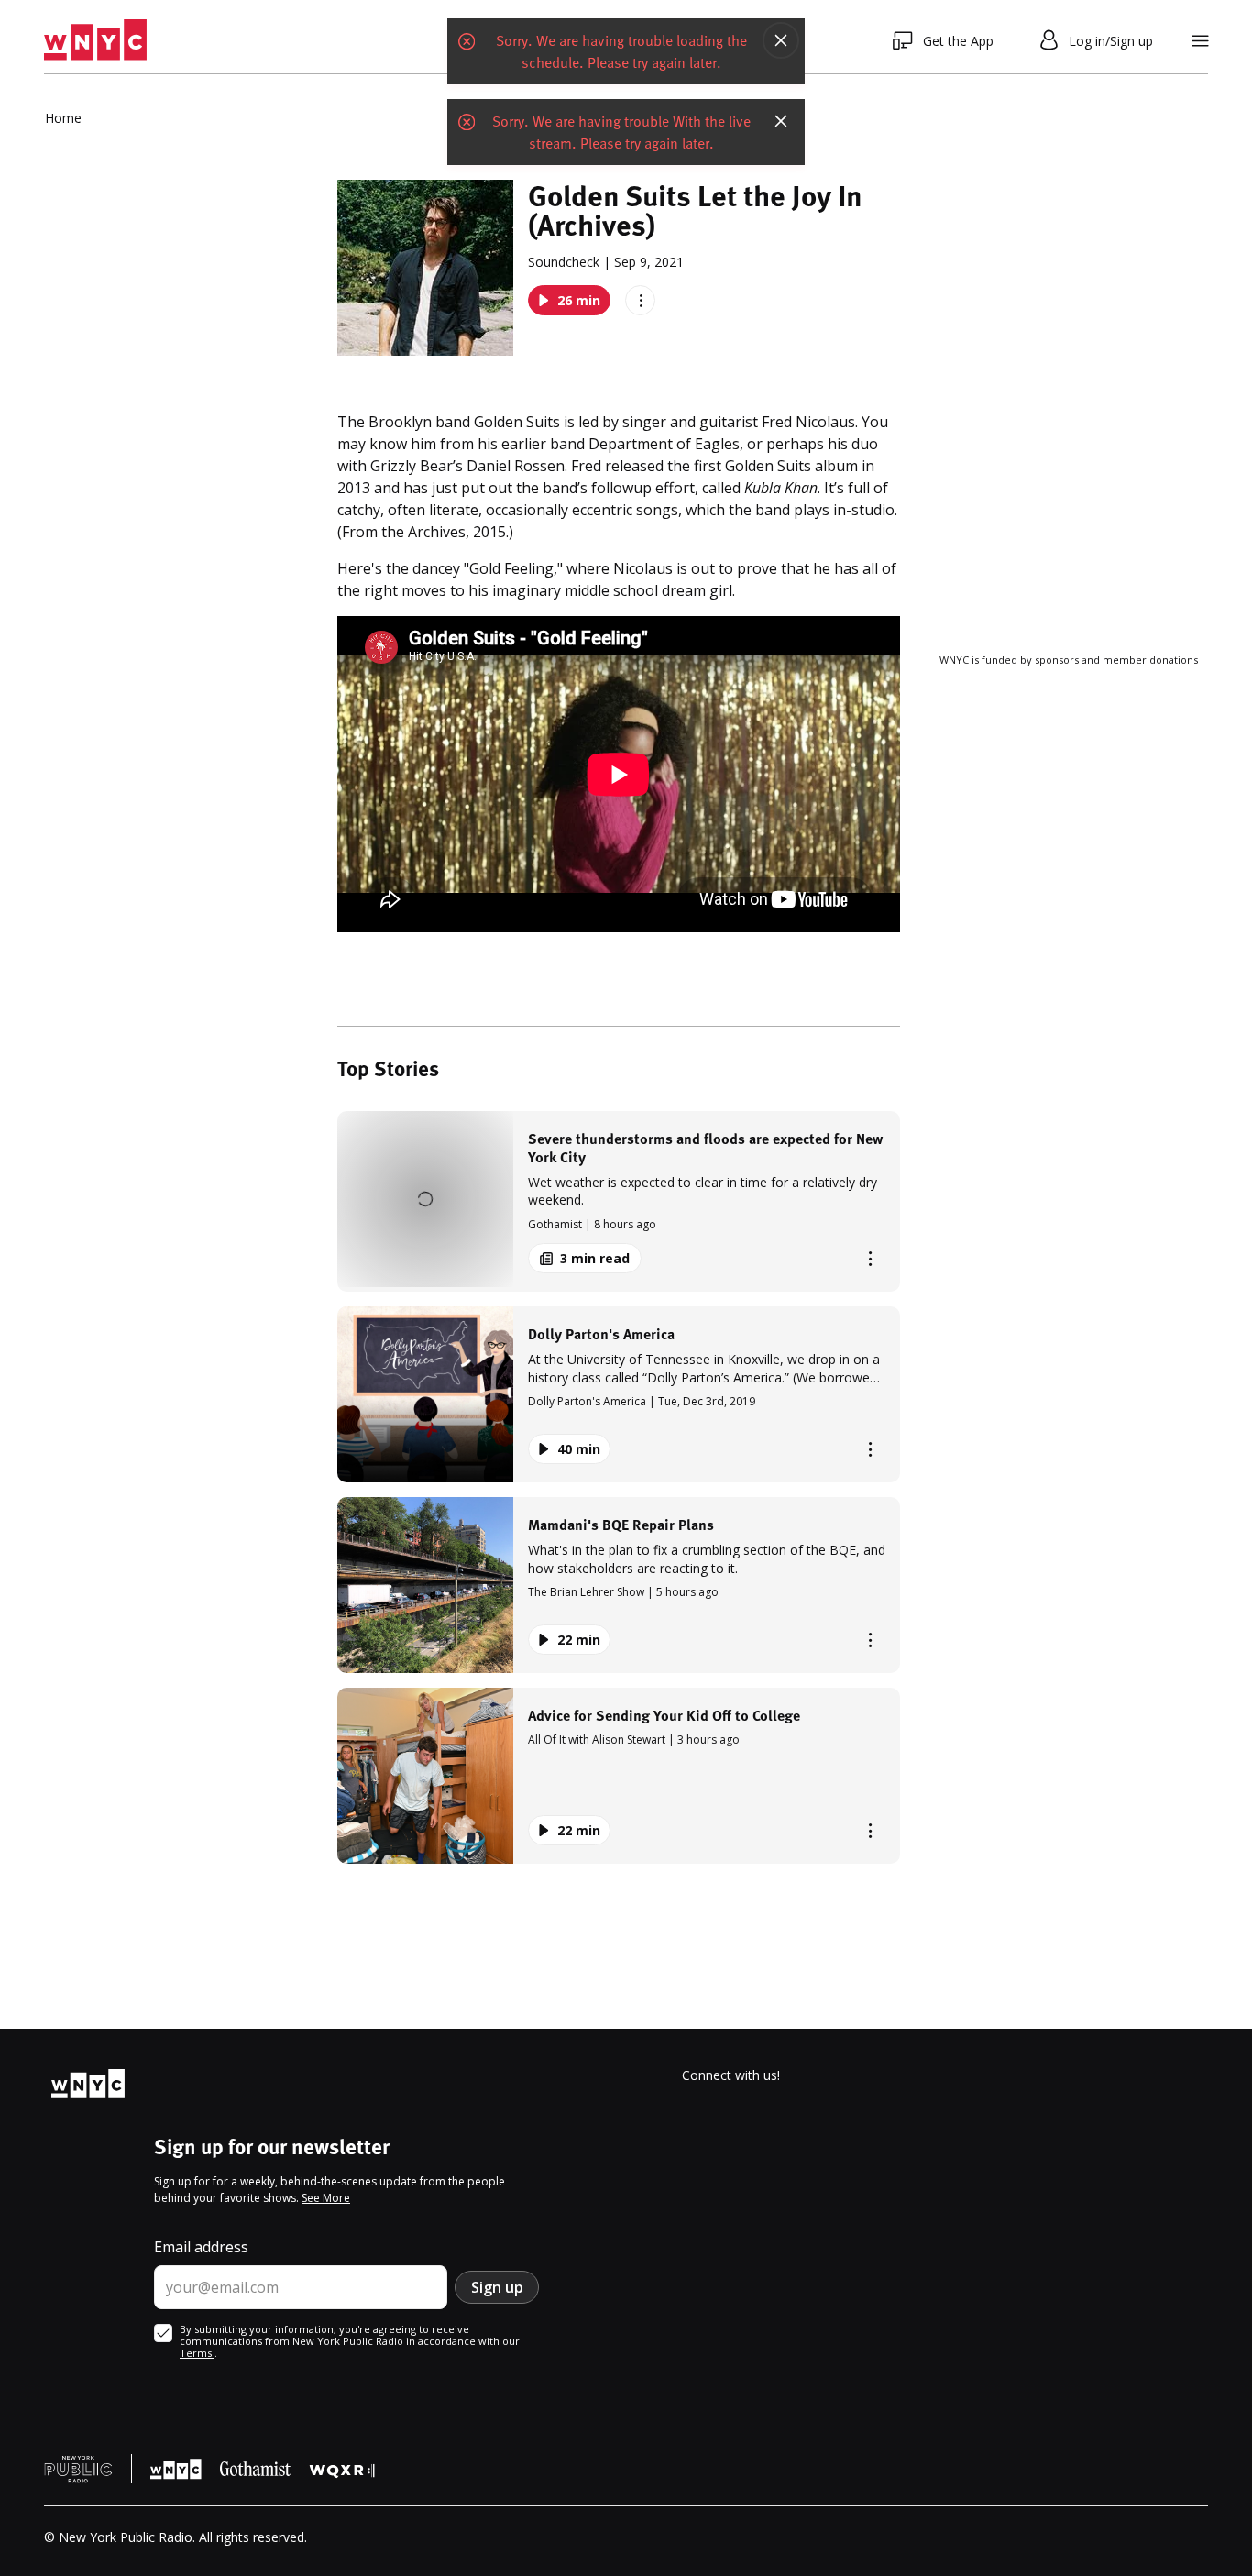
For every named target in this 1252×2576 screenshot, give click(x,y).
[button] (619, 1201)
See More (326, 2198)
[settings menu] (1200, 41)
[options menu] (640, 300)
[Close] (781, 40)
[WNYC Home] (95, 40)
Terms (197, 2353)
